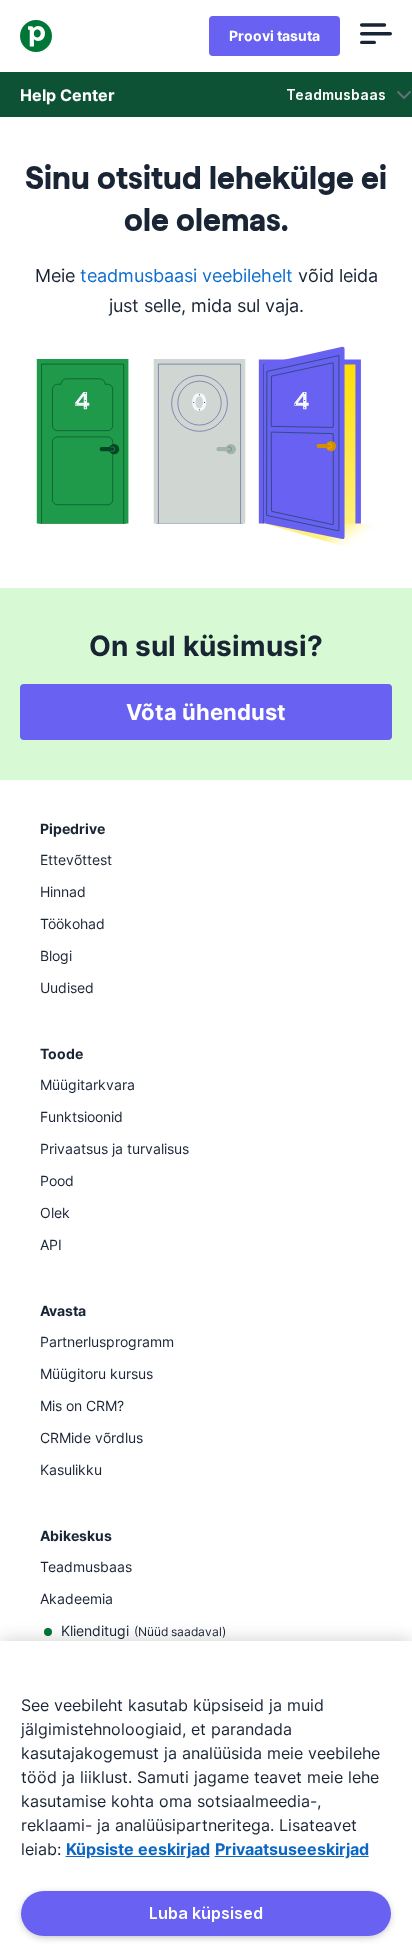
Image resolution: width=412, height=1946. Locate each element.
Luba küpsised (206, 1913)
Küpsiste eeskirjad (138, 1849)
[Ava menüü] (376, 36)
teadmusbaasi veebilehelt (186, 275)
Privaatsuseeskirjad (292, 1849)
